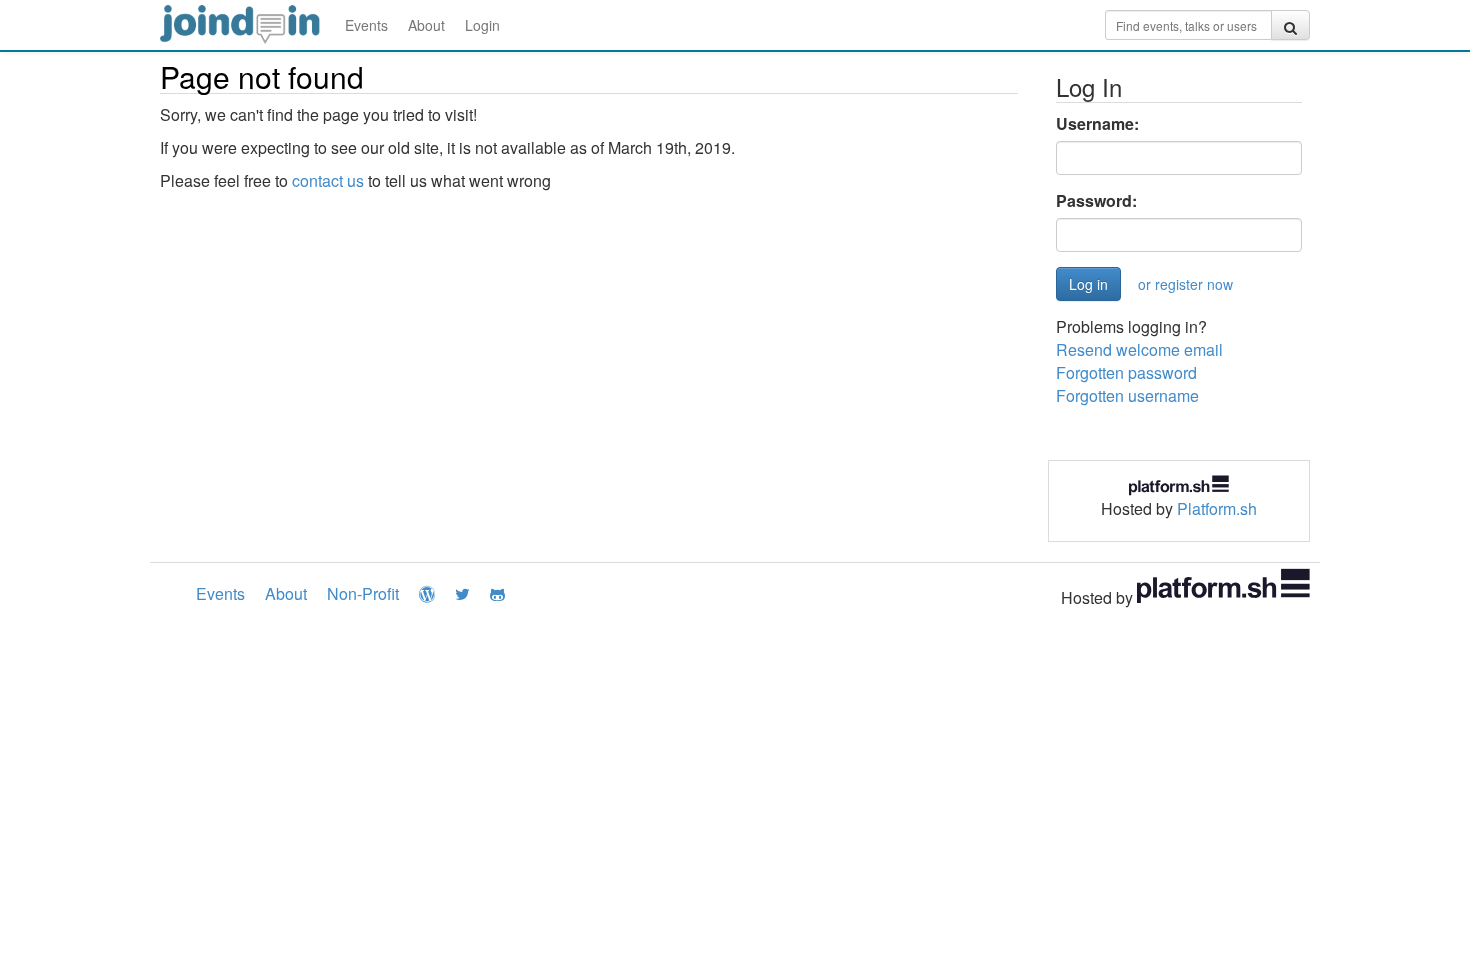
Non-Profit (363, 593)
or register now (1185, 284)
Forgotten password (1126, 372)
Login (482, 25)
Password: (1096, 201)
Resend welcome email (1139, 349)
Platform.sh (1217, 508)
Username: (1097, 124)
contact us (328, 180)
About (426, 25)
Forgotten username (1127, 395)
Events (366, 25)
